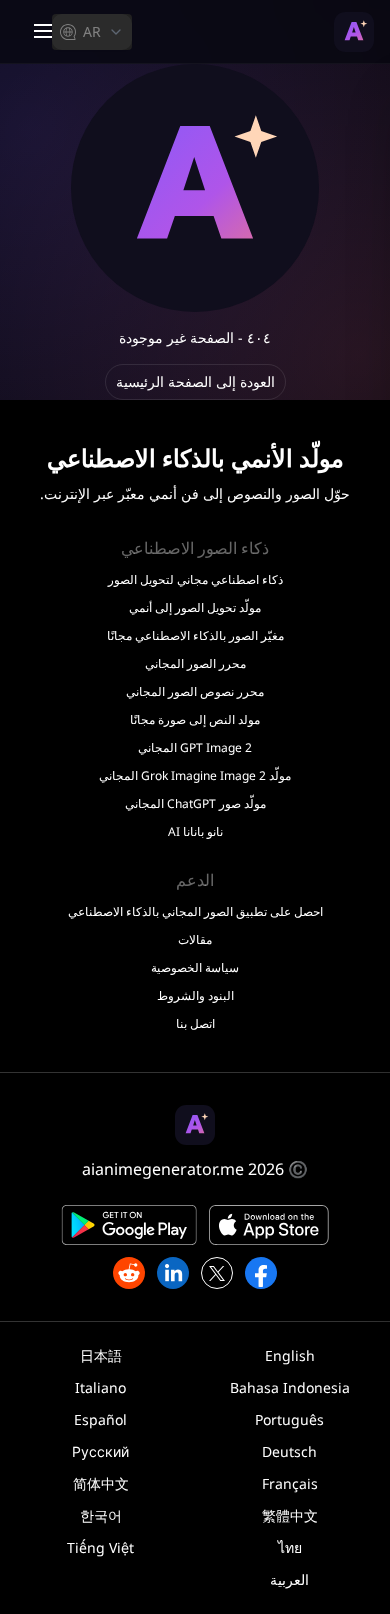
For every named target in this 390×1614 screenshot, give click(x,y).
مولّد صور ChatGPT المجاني (195, 804)
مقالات (195, 940)
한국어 (101, 1515)
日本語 (101, 1355)
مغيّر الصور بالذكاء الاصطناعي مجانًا (195, 636)
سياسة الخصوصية (195, 968)
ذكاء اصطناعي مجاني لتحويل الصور (195, 580)
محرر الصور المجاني (195, 664)
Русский (100, 1451)
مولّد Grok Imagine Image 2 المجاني (195, 776)
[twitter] (217, 1273)
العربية (289, 1579)
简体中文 (101, 1483)
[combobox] (92, 32)
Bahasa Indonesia (290, 1387)
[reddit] (129, 1273)
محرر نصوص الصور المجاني (195, 692)
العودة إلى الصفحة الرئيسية (195, 381)
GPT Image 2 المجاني (195, 748)
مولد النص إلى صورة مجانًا (195, 720)
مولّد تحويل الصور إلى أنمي (195, 608)
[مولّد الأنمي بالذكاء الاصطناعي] (354, 32)
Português (289, 1419)
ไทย (290, 1547)
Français (290, 1483)
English (290, 1355)
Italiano (100, 1387)
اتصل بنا (195, 1024)
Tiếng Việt (100, 1547)
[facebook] (261, 1273)
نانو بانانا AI (195, 832)
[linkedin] (173, 1273)
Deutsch (289, 1451)
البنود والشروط (195, 996)
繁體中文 (290, 1515)
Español (100, 1419)
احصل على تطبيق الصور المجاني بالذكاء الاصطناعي (195, 912)
